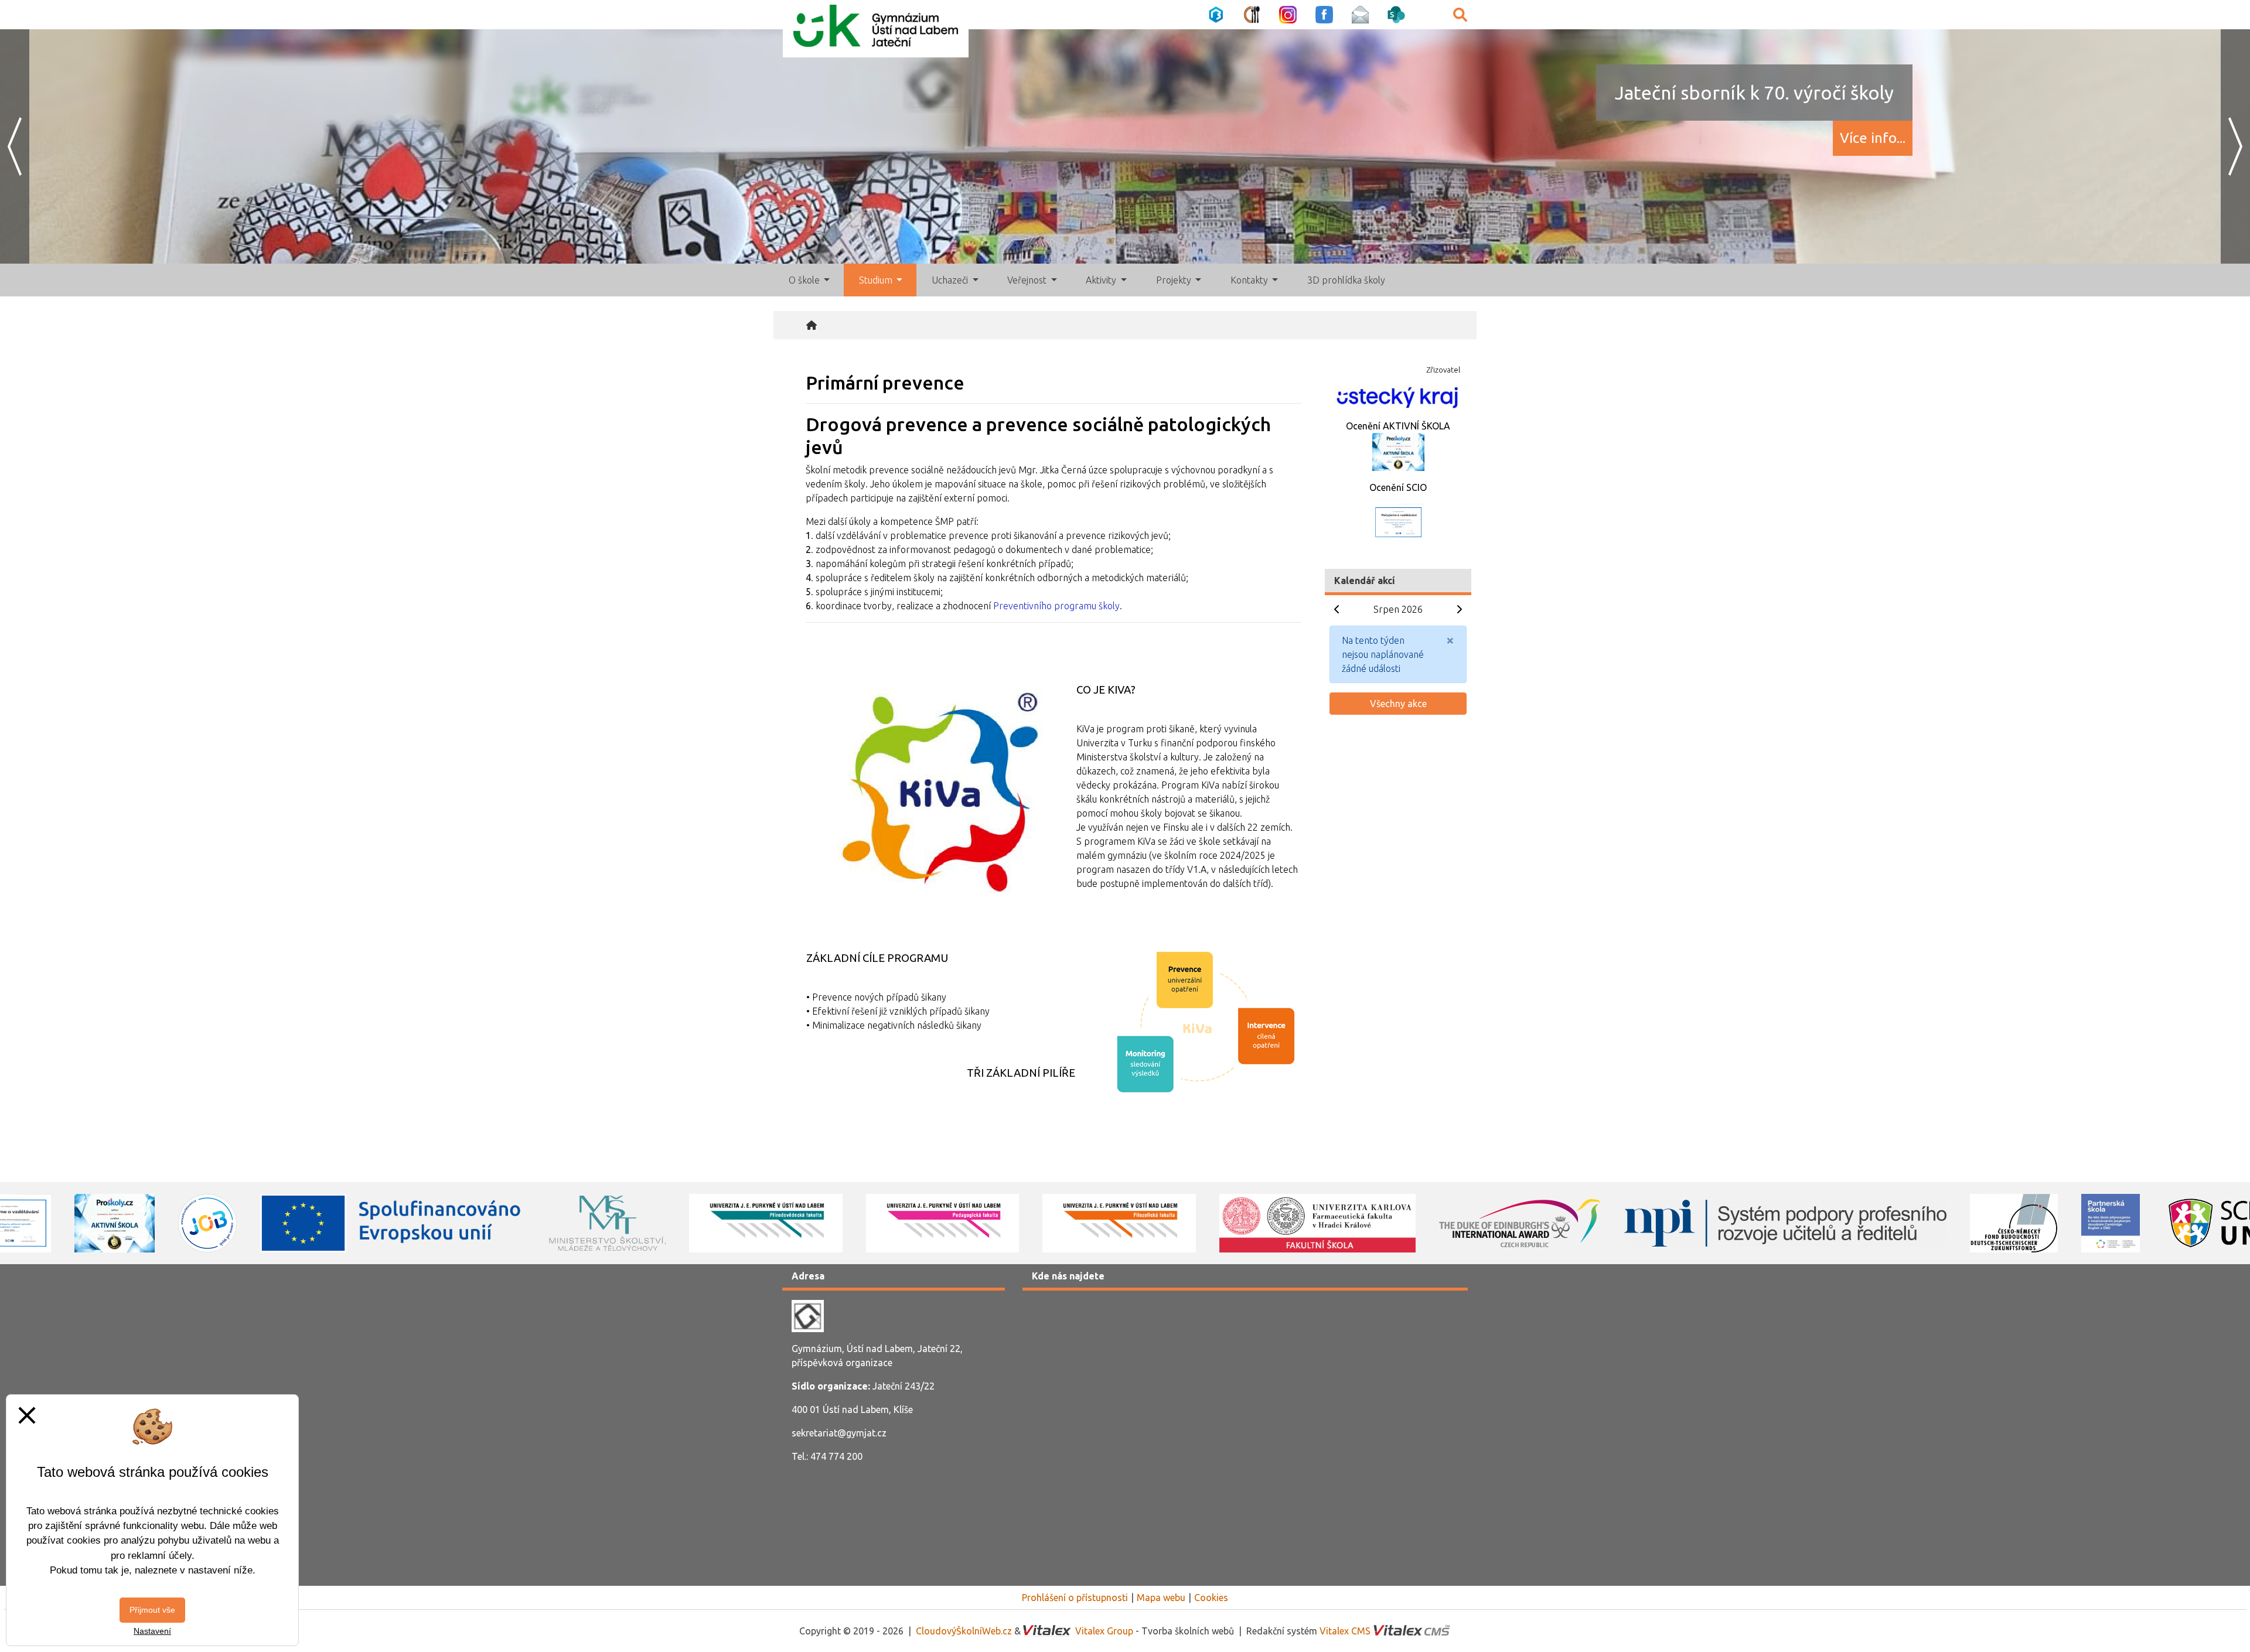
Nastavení (152, 1631)
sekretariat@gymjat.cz (839, 1433)
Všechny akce (1398, 704)
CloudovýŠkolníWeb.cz (964, 1631)
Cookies (1211, 1598)
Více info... (1873, 138)
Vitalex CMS (1345, 1631)
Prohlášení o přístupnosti (1075, 1598)
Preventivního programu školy (1056, 606)
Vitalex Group (1104, 1631)
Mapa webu (1161, 1598)
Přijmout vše (152, 1610)
